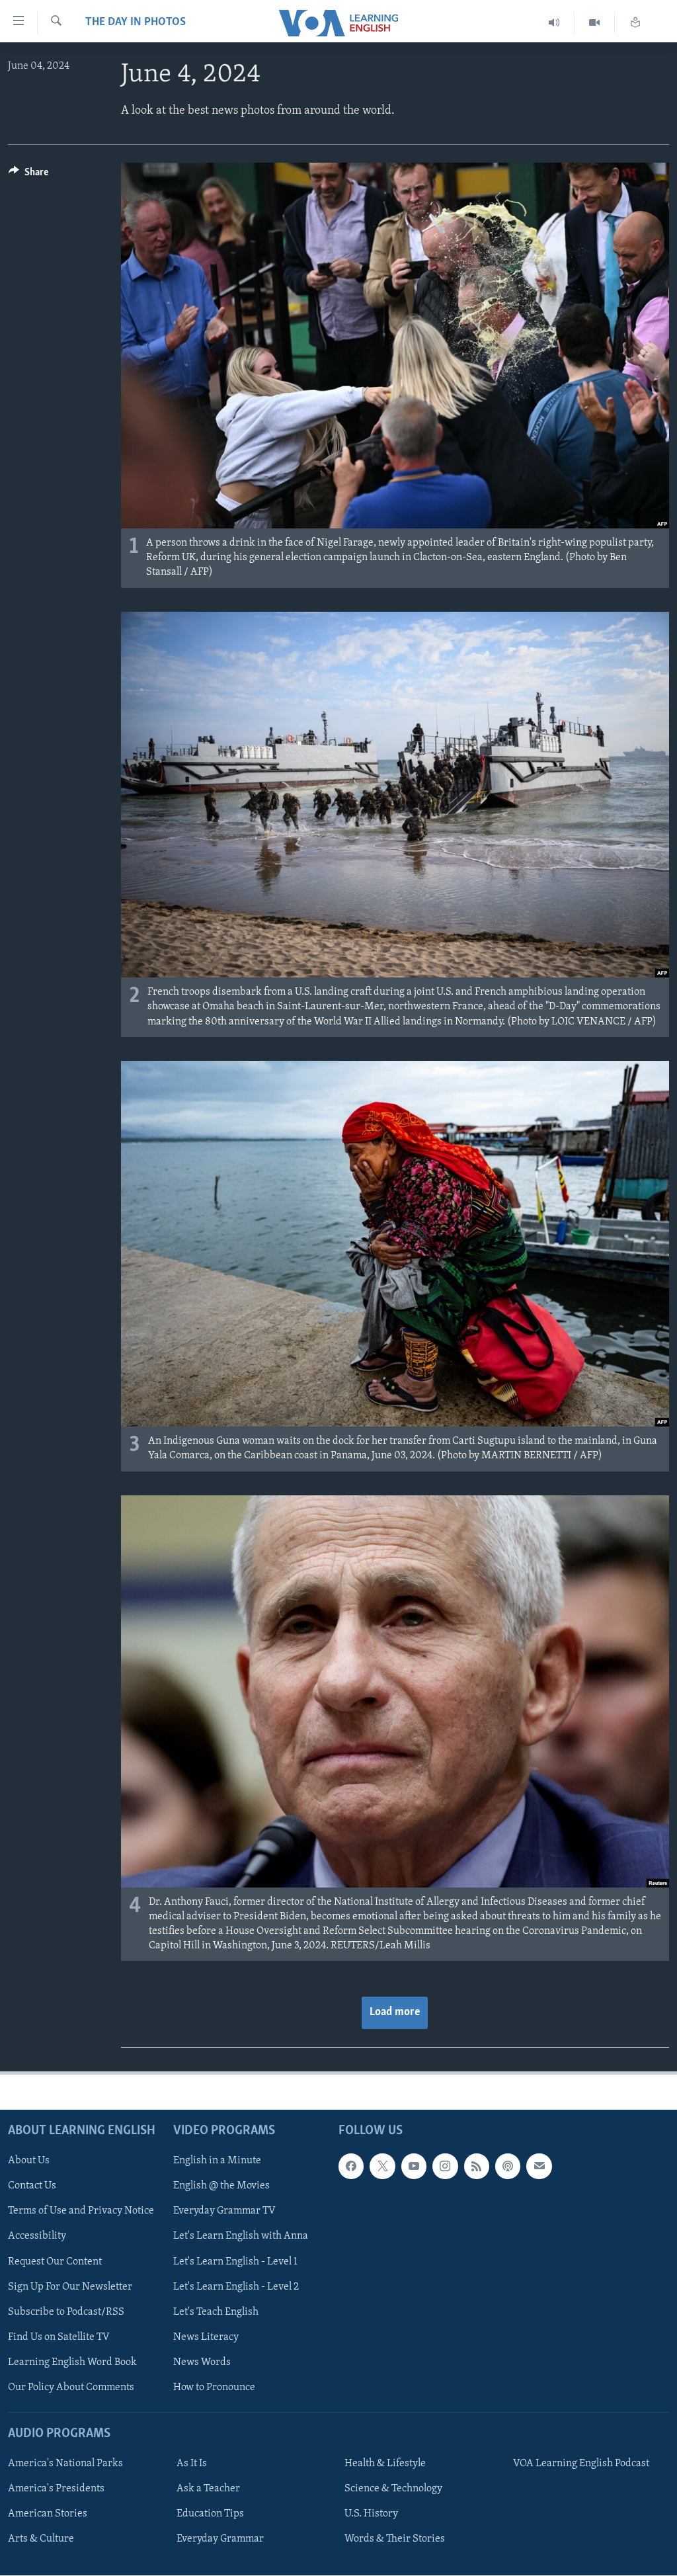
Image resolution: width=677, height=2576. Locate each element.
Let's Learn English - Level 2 (236, 2287)
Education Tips (210, 2514)
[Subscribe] (539, 2167)
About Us (29, 2161)
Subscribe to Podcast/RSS (66, 2312)
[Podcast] (508, 2167)
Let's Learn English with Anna (241, 2237)
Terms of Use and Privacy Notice (81, 2212)
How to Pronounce (214, 2388)
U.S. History (371, 2514)
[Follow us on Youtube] (414, 2167)
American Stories (48, 2514)
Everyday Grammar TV (224, 2212)
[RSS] (477, 2167)
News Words (202, 2362)
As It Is (192, 2464)
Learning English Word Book (72, 2362)
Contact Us (32, 2186)
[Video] (595, 23)
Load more (395, 2013)
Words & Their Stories (395, 2540)
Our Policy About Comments (71, 2388)
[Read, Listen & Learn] (635, 23)
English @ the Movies (221, 2186)
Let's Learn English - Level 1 (235, 2262)
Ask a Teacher (208, 2489)
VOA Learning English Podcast (581, 2464)
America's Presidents (56, 2489)
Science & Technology (393, 2489)
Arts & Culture (41, 2540)
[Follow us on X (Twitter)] (382, 2167)
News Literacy (206, 2337)
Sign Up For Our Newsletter (70, 2287)
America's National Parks (65, 2464)
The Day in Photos (136, 22)
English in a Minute (217, 2161)
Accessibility (37, 2237)
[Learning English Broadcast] (554, 23)
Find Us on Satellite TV (59, 2337)
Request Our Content (55, 2262)
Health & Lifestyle (385, 2464)
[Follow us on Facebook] (351, 2167)
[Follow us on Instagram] (445, 2167)
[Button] (28, 175)
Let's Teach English (216, 2312)
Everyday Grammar (220, 2540)
